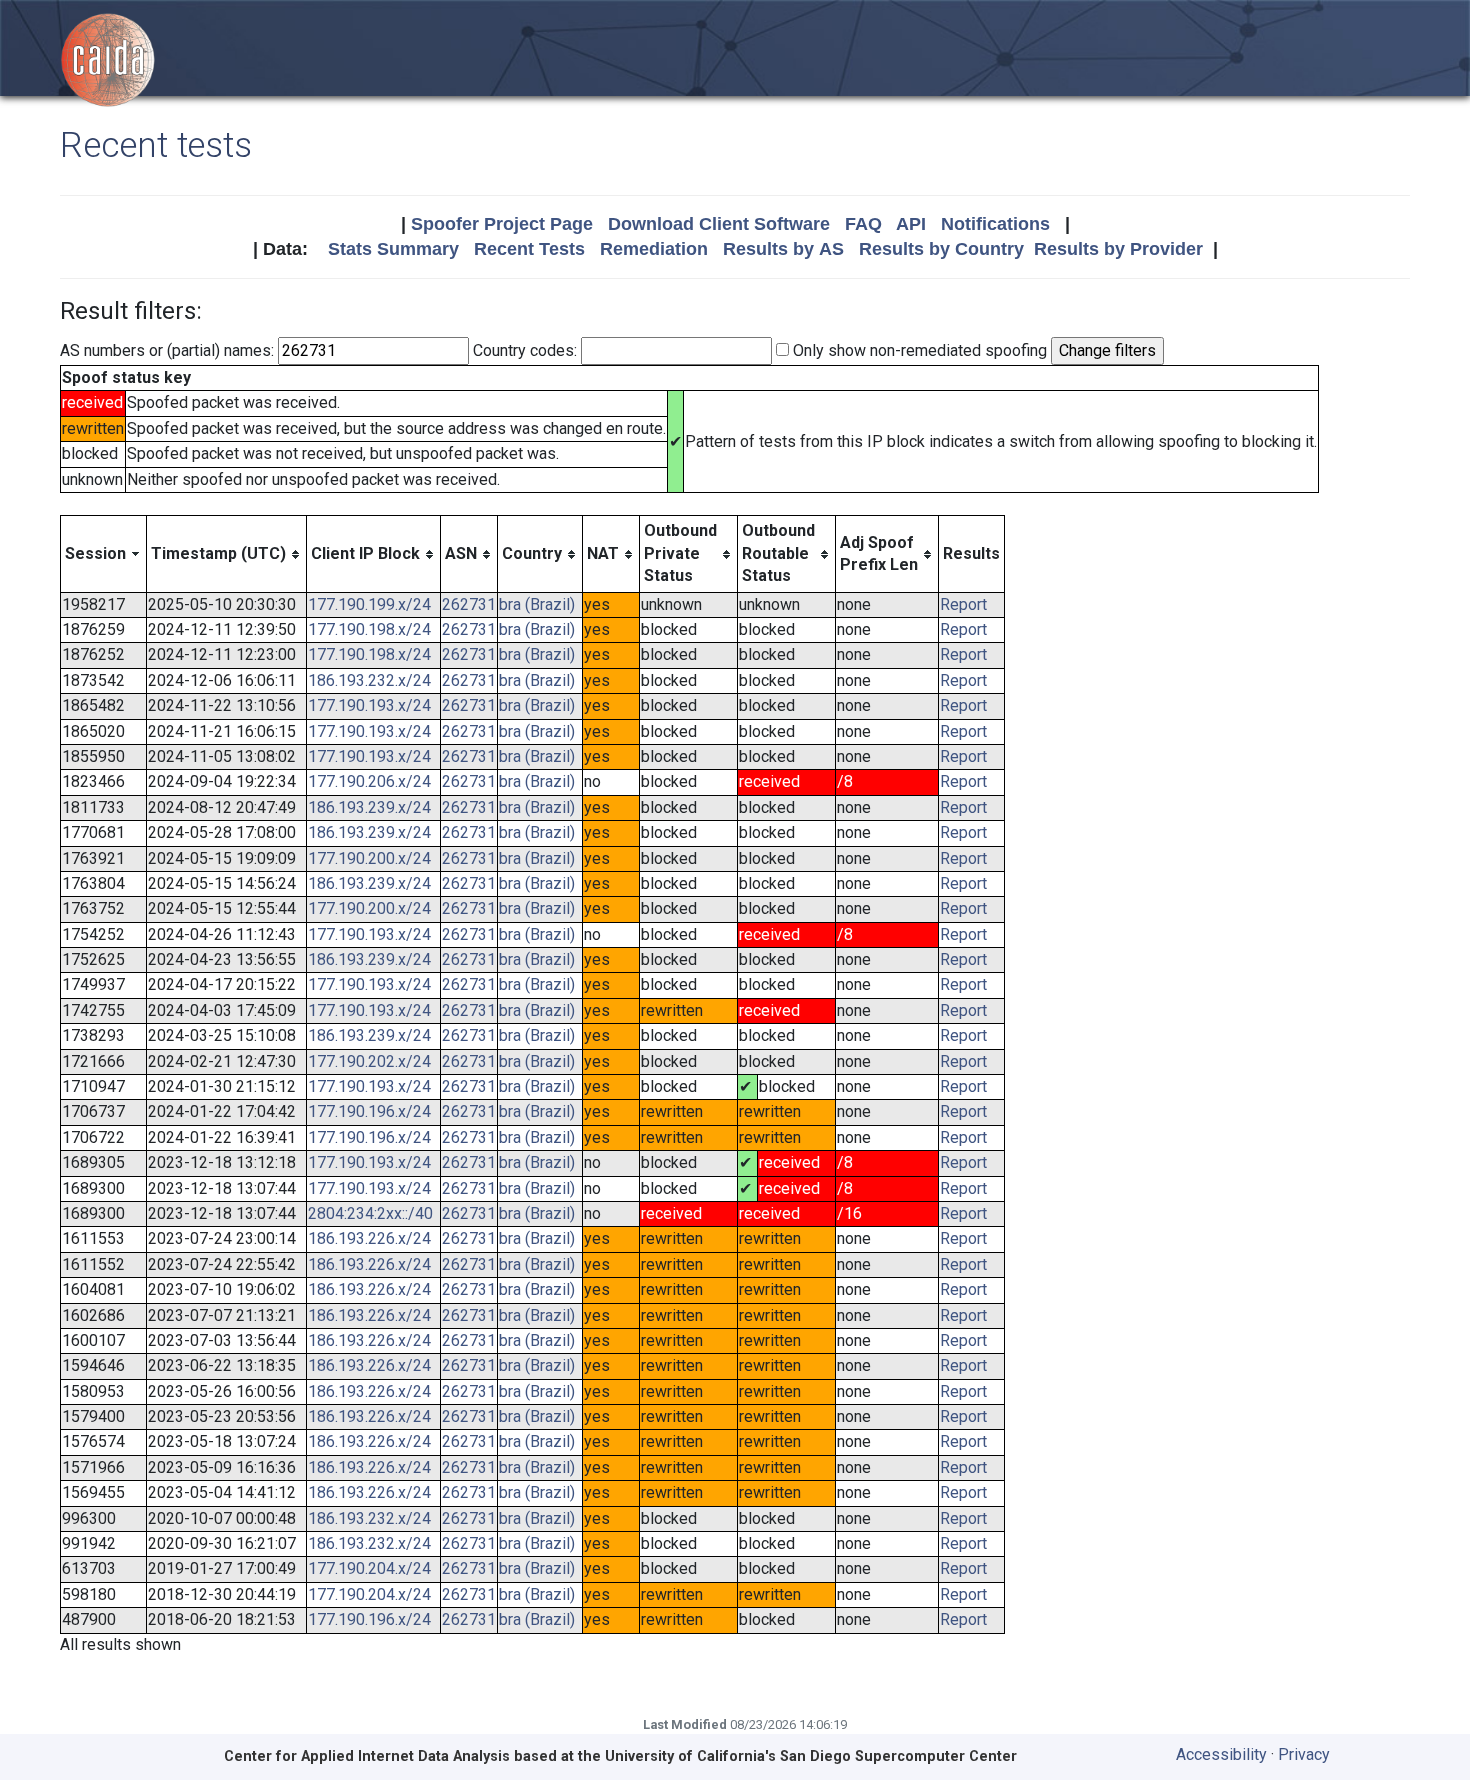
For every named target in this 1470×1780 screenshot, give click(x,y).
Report (963, 604)
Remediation (654, 249)
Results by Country (941, 249)
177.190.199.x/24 (369, 604)
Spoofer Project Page (502, 224)
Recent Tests (529, 249)
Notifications (995, 224)
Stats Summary (393, 249)
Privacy (1304, 1754)
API (911, 224)
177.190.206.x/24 (369, 781)
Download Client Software (719, 224)
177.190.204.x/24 (369, 1568)
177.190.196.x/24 (369, 1111)
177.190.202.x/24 (369, 1061)
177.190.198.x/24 (369, 629)
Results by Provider (1118, 249)
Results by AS (783, 249)
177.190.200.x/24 (369, 858)
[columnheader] (104, 554)
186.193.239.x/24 (369, 807)
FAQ (863, 224)
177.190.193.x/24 (369, 705)
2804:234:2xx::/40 (370, 1213)
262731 (469, 604)
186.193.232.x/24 (369, 680)
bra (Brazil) (537, 604)
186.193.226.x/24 (369, 1238)
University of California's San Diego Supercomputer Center (811, 1756)
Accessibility (1221, 1754)
